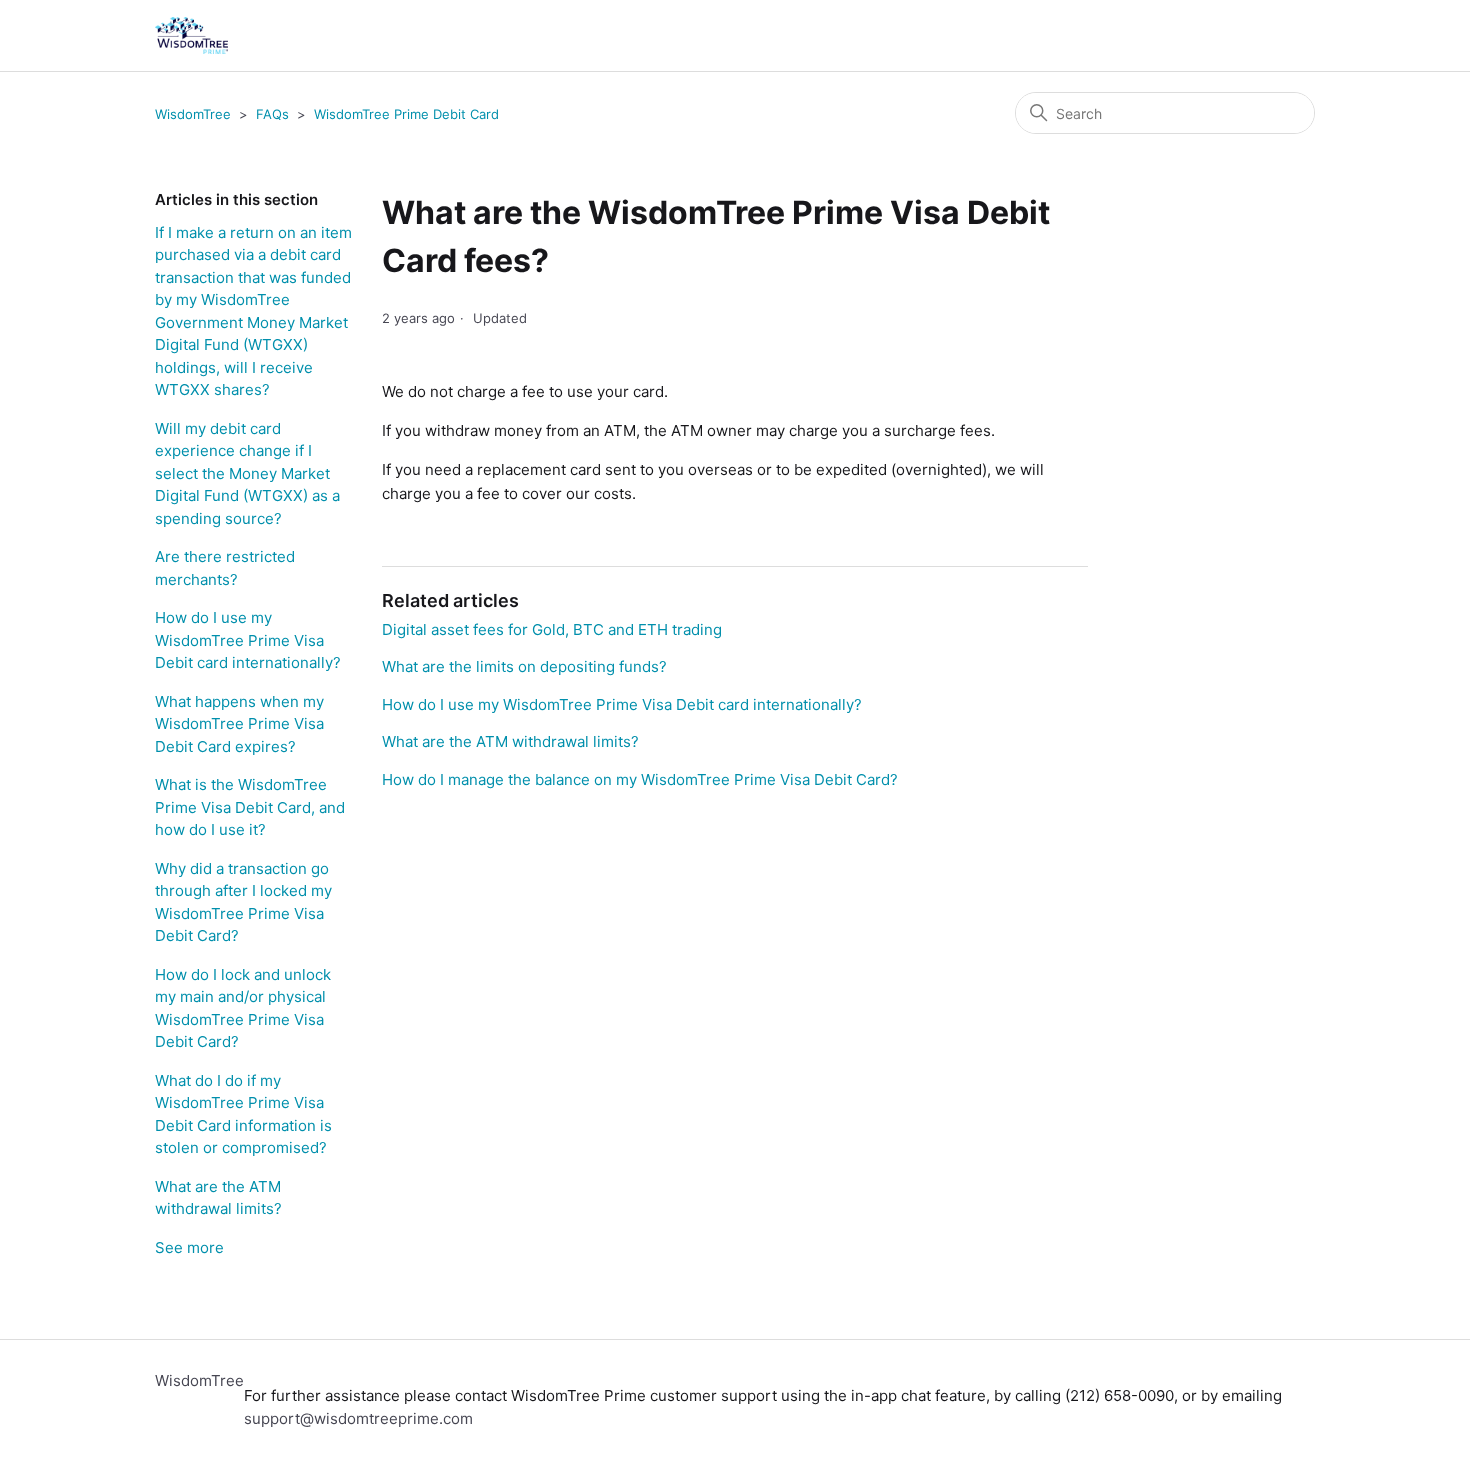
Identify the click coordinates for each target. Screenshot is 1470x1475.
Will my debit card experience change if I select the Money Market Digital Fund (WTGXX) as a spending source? (247, 473)
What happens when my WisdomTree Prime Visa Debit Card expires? (239, 724)
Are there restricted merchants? (225, 568)
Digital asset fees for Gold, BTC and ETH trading (552, 629)
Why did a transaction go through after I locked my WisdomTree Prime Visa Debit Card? (243, 902)
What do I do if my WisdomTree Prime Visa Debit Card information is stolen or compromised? (243, 1114)
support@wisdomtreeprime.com (358, 1418)
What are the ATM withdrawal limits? (218, 1198)
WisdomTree (193, 114)
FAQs (272, 114)
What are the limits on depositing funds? (524, 666)
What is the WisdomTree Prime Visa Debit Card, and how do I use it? (250, 807)
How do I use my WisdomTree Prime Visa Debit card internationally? (248, 640)
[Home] (191, 35)
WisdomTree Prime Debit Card (406, 114)
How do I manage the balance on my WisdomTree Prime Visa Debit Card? (640, 779)
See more (189, 1247)
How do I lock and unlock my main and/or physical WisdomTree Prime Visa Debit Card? (243, 1008)
